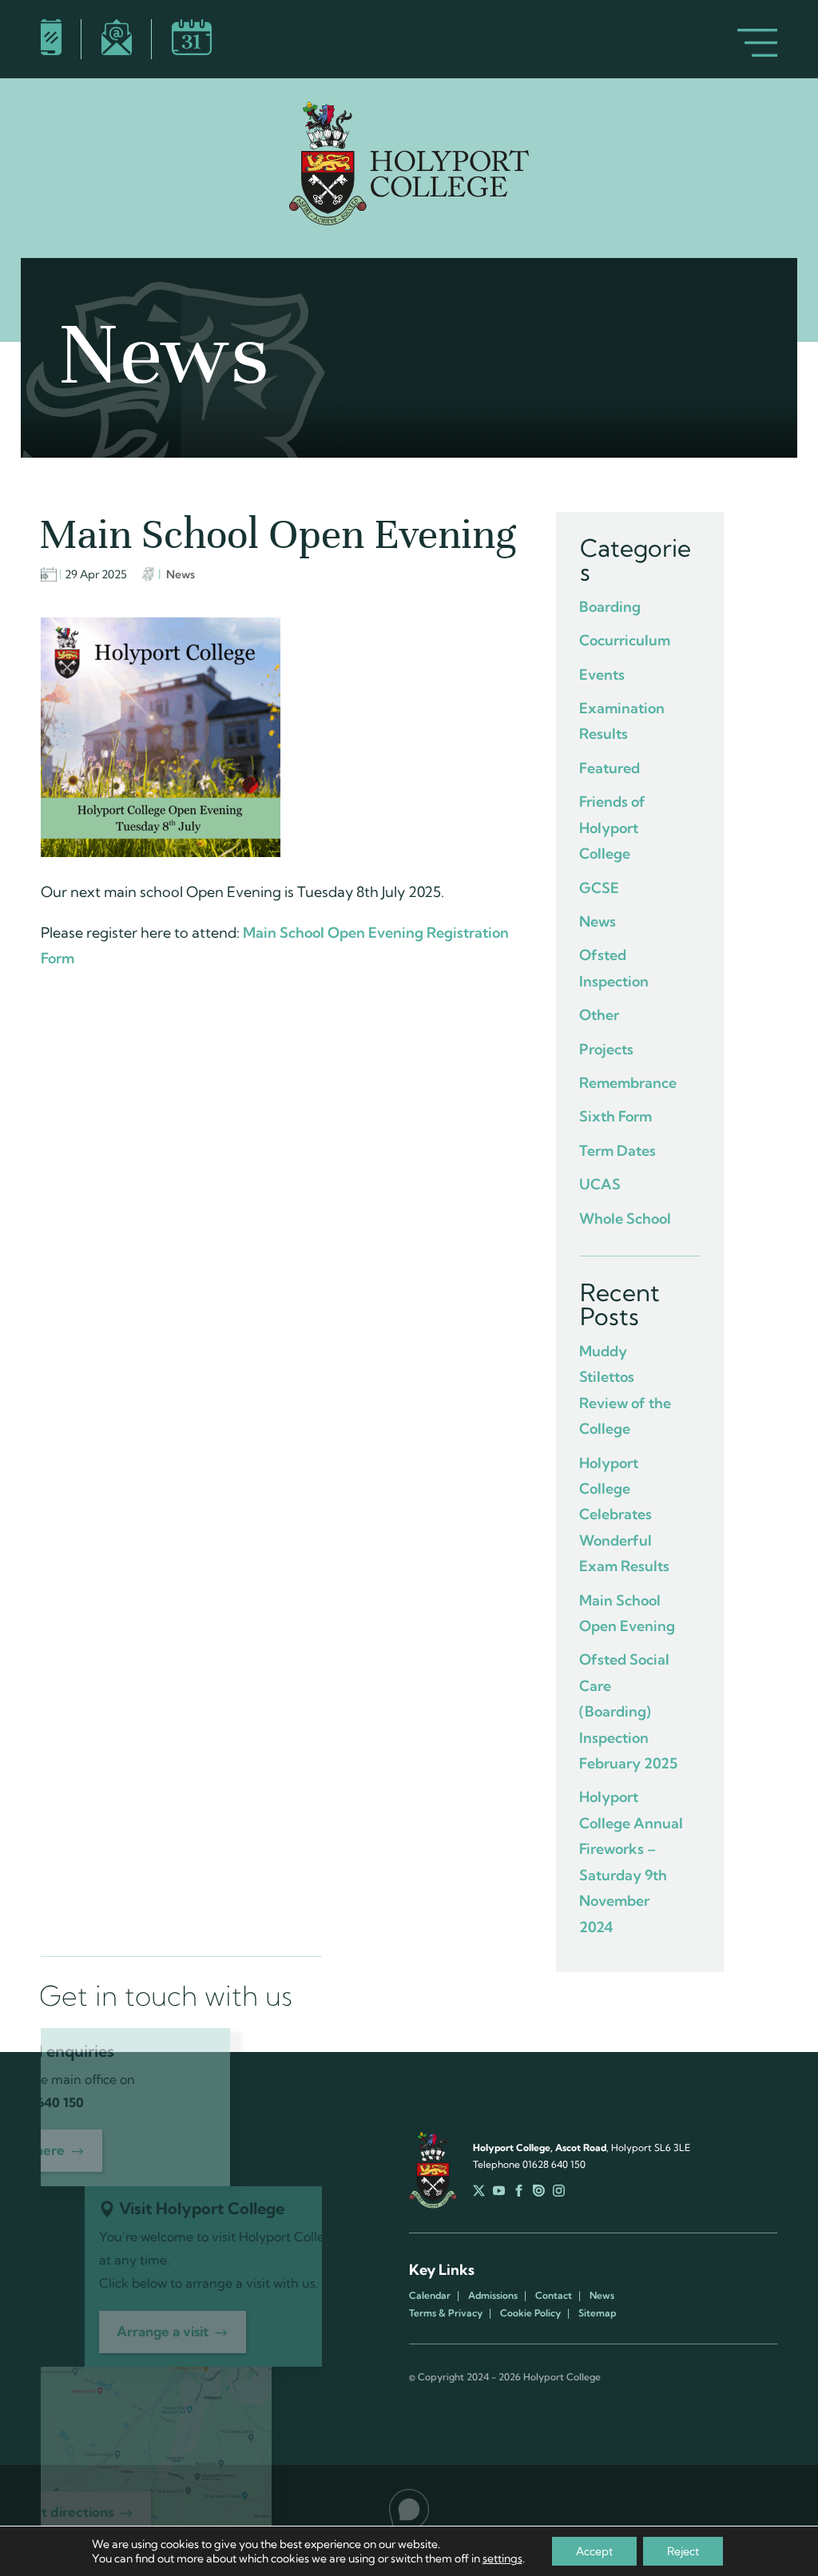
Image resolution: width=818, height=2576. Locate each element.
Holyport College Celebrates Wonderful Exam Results (624, 1515)
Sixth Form (615, 1116)
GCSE (599, 888)
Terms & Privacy (446, 2313)
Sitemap (597, 2313)
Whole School (625, 1219)
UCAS (600, 1184)
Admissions (493, 2296)
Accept (594, 2551)
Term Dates (617, 1151)
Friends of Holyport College (612, 828)
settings (502, 2558)
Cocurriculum (625, 640)
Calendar (430, 2296)
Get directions (68, 2512)
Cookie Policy (530, 2313)
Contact (554, 2296)
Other (599, 1015)
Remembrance (628, 1083)
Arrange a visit (163, 2331)
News (181, 574)
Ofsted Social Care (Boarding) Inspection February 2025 (628, 1711)
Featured (610, 768)
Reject (683, 2551)
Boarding (610, 607)
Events (602, 675)
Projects (606, 1049)
